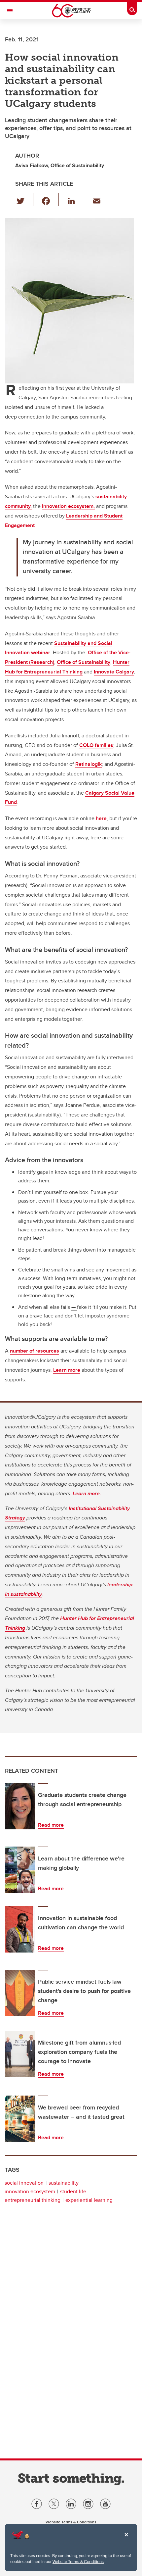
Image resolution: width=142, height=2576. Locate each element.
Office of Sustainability (84, 662)
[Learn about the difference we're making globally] (20, 1870)
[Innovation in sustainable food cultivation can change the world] (20, 1929)
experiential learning (89, 2200)
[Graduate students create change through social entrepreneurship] (20, 1806)
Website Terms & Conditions (78, 2561)
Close (126, 2539)
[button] (24, 200)
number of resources (35, 1351)
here (101, 818)
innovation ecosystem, (68, 506)
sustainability (64, 2183)
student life (73, 2191)
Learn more (67, 1370)
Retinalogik (89, 764)
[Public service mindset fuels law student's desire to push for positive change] (20, 1993)
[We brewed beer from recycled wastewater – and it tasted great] (20, 2119)
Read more (51, 1825)
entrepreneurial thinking (33, 2200)
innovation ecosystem (30, 2191)
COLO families (96, 745)
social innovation (24, 2183)
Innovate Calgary (114, 672)
